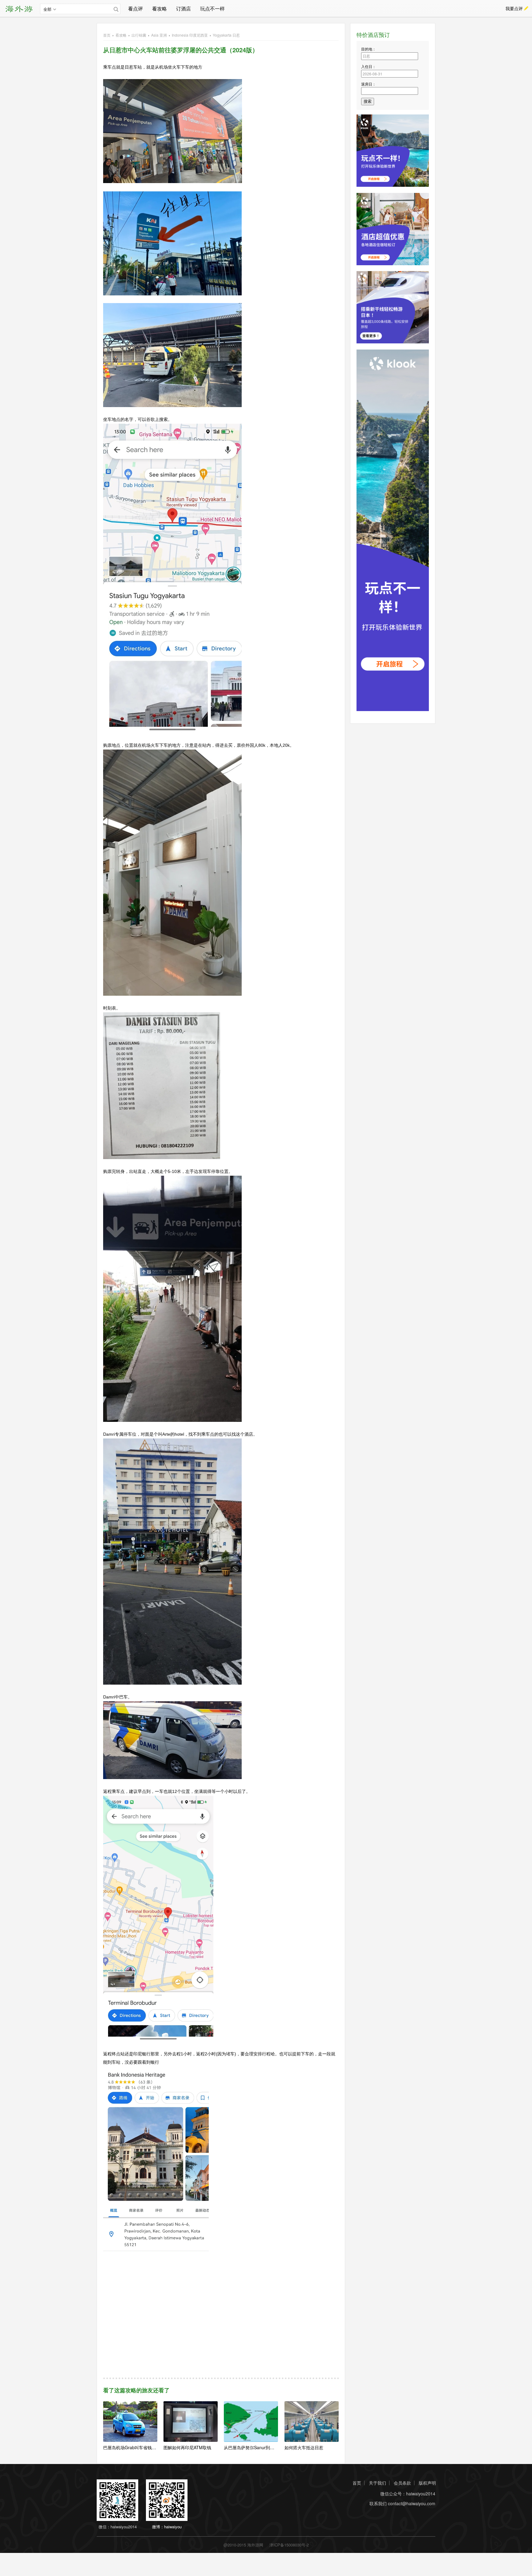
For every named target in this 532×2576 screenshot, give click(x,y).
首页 (107, 35)
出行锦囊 (139, 35)
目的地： (369, 49)
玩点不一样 (212, 8)
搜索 (368, 101)
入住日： (369, 66)
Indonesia (190, 35)
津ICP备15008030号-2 (289, 2545)
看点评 (135, 8)
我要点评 (514, 8)
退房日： (369, 84)
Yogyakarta (226, 35)
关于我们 (377, 2483)
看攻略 (159, 8)
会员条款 (402, 2483)
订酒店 (183, 8)
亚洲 (159, 35)
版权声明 (427, 2483)
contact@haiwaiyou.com (412, 2504)
